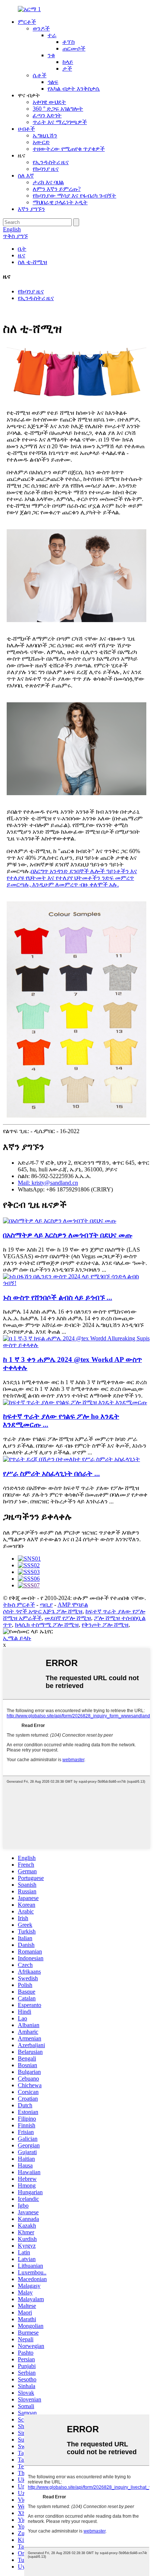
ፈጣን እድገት (47, 115)
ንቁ (51, 55)
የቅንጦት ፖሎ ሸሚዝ (105, 1625)
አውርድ (41, 142)
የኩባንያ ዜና (46, 169)
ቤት (22, 249)
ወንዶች (41, 28)
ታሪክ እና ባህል (48, 182)
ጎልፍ (53, 82)
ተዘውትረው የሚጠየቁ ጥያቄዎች (69, 149)
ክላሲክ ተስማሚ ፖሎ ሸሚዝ (47, 1625)
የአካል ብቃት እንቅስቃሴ (74, 89)
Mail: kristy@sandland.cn (48, 1183)
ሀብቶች (26, 129)
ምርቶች (27, 22)
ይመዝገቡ (14, 1546)
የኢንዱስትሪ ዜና (51, 162)
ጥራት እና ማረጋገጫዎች (60, 122)
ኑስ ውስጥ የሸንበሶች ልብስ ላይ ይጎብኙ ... (58, 1297)
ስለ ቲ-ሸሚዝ (32, 262)
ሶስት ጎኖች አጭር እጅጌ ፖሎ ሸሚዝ (43, 1611)
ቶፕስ (69, 42)
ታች (67, 69)
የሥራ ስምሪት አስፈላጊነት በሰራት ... (51, 1474)
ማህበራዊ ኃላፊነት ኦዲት (60, 202)
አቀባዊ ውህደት (49, 102)
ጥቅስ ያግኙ (15, 236)
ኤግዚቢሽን (45, 135)
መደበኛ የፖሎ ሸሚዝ (68, 1618)
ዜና (22, 255)
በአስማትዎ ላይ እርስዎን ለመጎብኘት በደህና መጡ (68, 1235)
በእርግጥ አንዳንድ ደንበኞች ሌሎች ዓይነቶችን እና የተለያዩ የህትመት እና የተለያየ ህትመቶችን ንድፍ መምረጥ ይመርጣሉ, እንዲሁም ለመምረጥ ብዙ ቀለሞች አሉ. (72, 878)
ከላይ (68, 62)
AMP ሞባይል (73, 1605)
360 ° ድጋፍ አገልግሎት (58, 109)
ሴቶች (40, 75)
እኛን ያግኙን (31, 209)
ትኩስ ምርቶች (19, 1605)
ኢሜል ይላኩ (17, 1638)
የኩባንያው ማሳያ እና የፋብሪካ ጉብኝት (74, 196)
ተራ (52, 35)
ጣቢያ (46, 1605)
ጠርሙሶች (74, 48)
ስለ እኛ (26, 175)
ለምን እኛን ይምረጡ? (57, 189)
